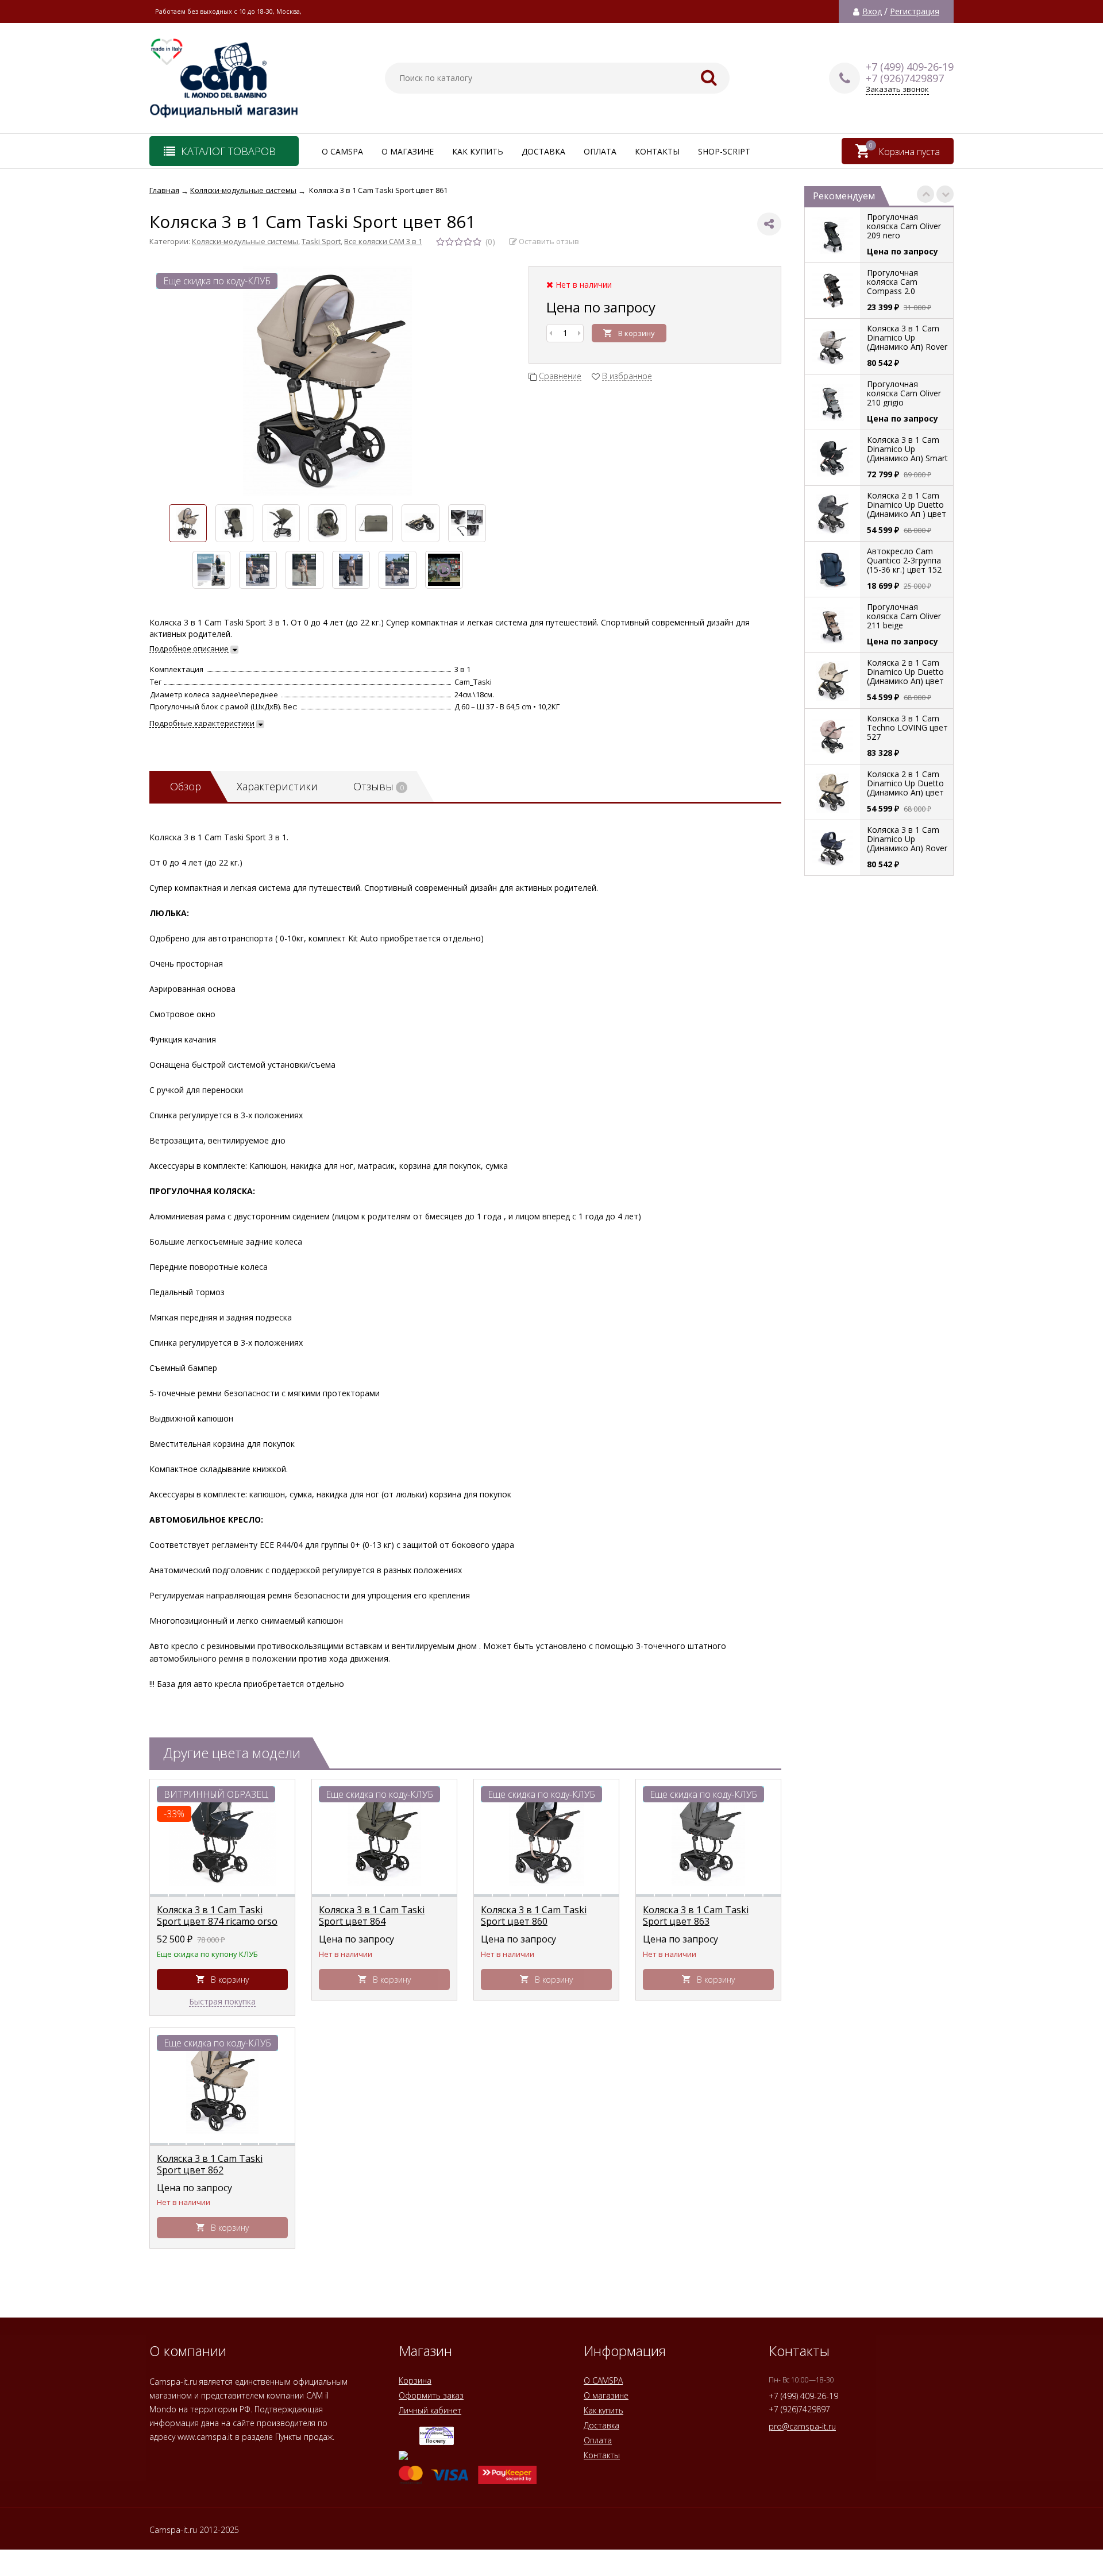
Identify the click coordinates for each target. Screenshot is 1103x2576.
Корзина (415, 2380)
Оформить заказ (431, 2395)
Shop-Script (724, 151)
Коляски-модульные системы (245, 241)
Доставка (543, 151)
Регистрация (915, 11)
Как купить (478, 151)
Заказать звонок (897, 89)
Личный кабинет (430, 2410)
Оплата (600, 151)
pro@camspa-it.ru (802, 2426)
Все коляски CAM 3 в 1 (383, 241)
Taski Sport (321, 241)
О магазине (408, 151)
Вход (872, 11)
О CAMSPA (342, 151)
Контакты (657, 151)
